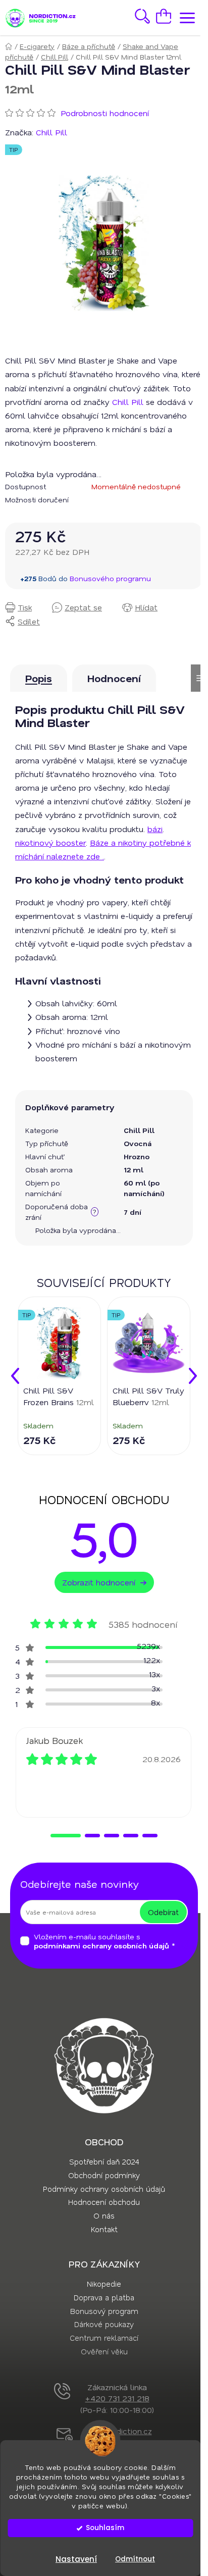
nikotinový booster (50, 842)
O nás (104, 2216)
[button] (66, 1836)
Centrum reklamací (104, 2338)
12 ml (134, 1170)
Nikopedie (104, 2284)
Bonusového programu (110, 578)
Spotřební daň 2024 (104, 2161)
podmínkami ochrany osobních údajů (101, 1946)
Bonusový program (104, 2311)
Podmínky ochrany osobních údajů (104, 2189)
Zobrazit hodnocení (99, 1582)
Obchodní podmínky (104, 2175)
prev (15, 1376)
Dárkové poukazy (104, 2324)
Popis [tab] (39, 678)
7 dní (133, 1212)
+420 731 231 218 (117, 2398)
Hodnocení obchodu (104, 2202)
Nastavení (76, 2559)
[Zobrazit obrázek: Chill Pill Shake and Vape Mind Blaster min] (104, 243)
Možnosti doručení (37, 500)
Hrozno (137, 1156)
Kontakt (104, 2229)
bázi (155, 829)
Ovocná (138, 1143)
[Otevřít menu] (185, 18)
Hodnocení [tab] (114, 678)
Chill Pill (128, 402)
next (193, 1376)
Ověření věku (104, 2351)
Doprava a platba (104, 2297)
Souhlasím (105, 2528)
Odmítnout (135, 2559)
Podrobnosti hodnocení (105, 113)
